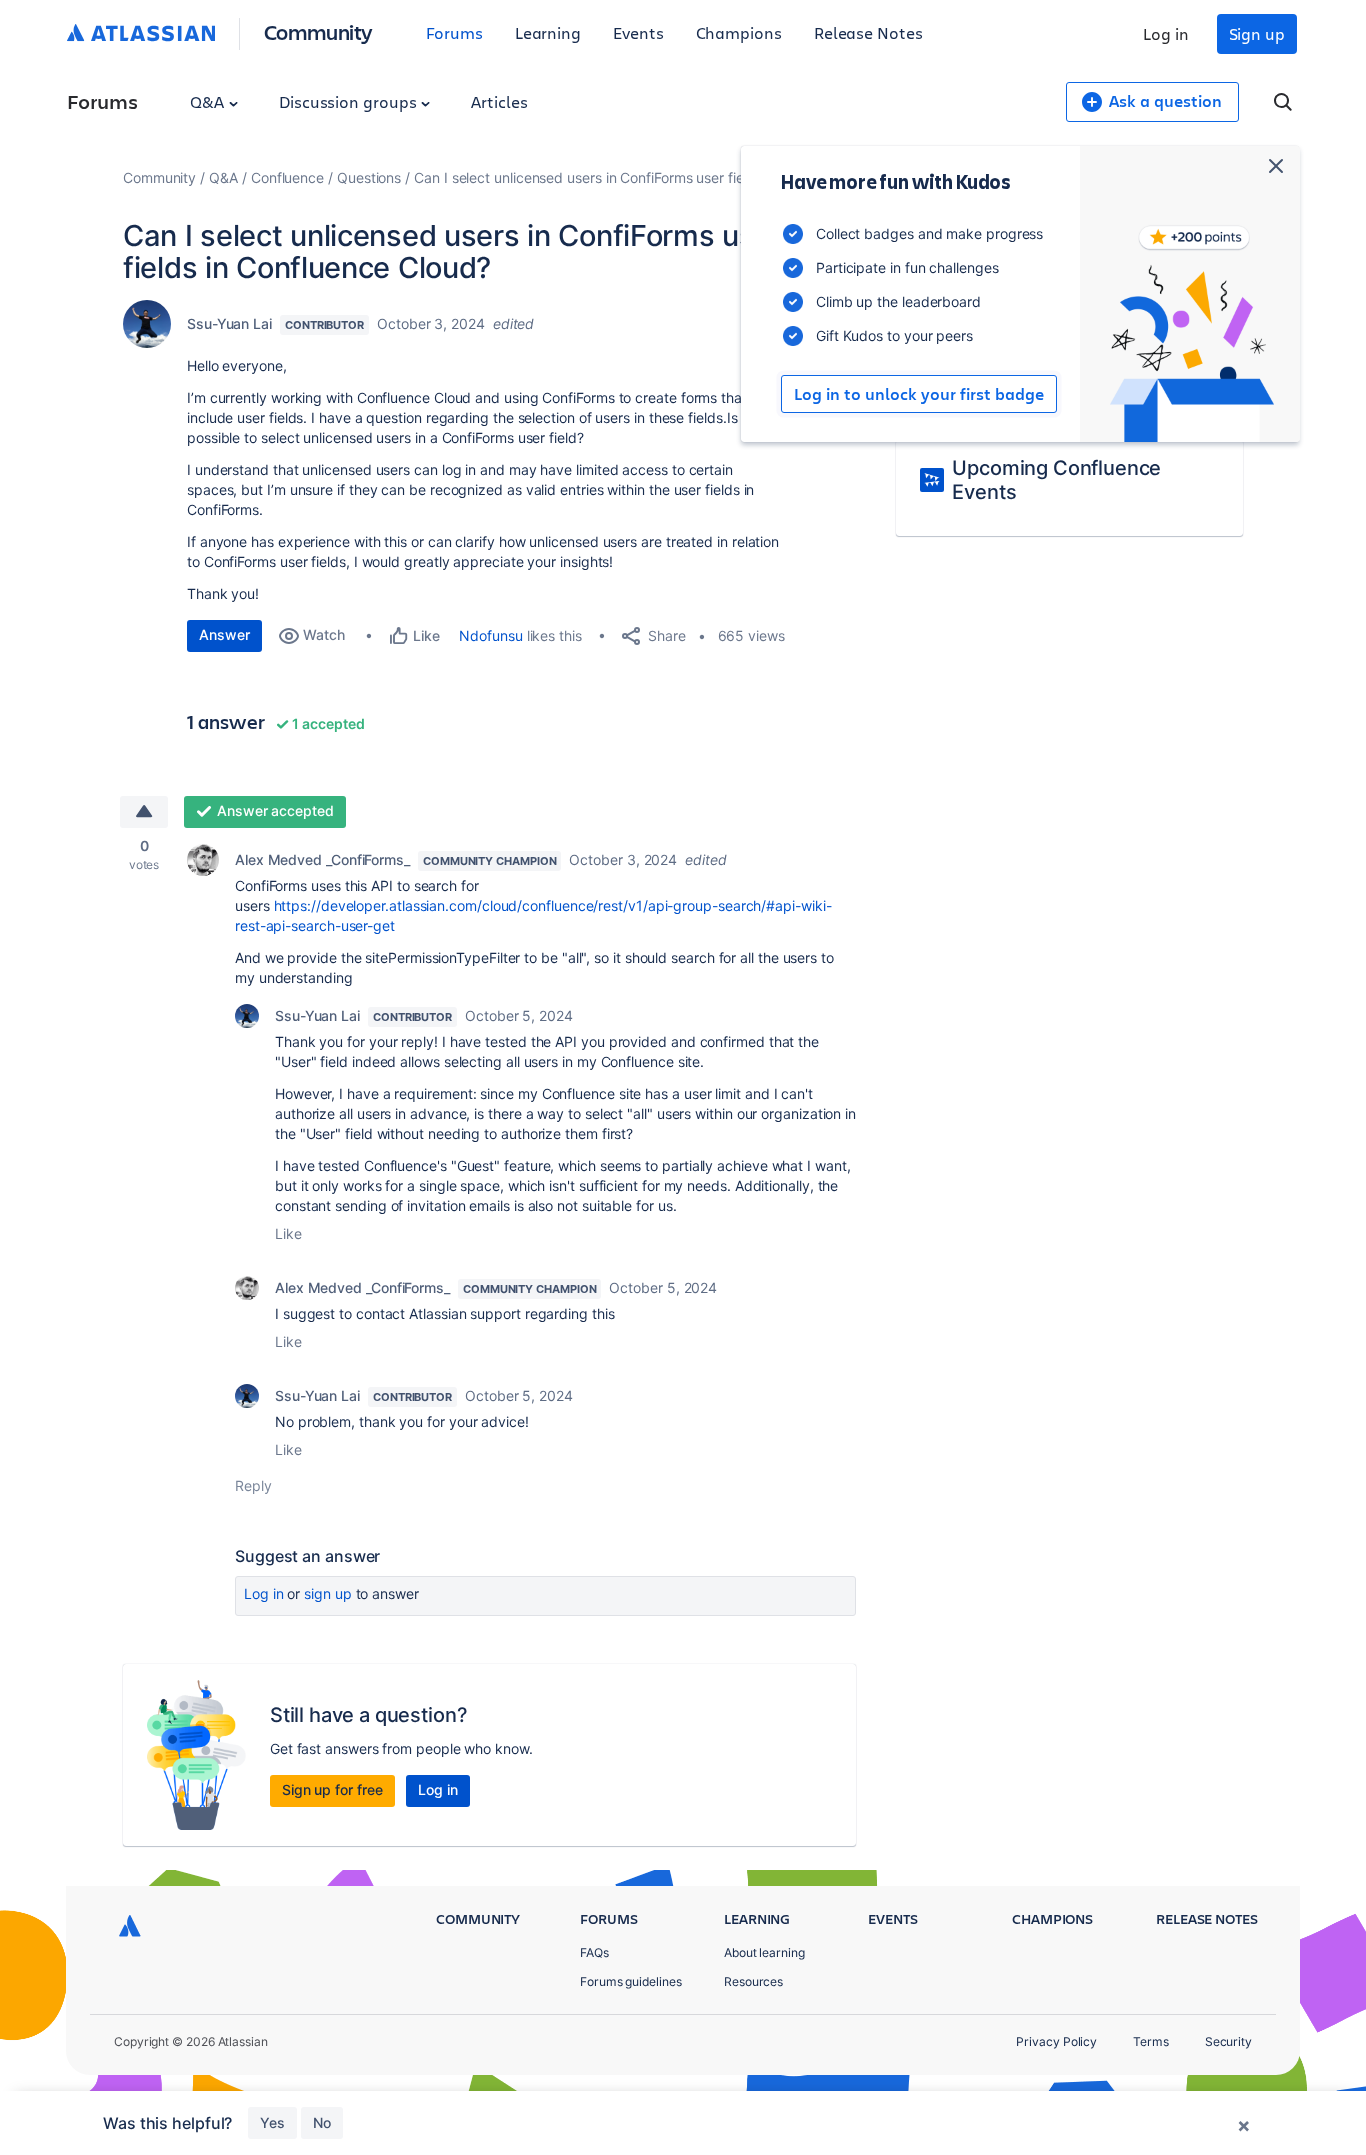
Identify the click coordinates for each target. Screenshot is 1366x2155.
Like (288, 1233)
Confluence (287, 177)
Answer (224, 634)
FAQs (594, 1952)
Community (318, 31)
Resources (753, 1981)
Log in (1166, 33)
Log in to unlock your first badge (919, 394)
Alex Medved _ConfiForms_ (322, 859)
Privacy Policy (1056, 2041)
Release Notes (868, 32)
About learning (764, 1952)
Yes (272, 2122)
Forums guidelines (631, 1981)
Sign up (1257, 33)
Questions (369, 177)
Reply (253, 1485)
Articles (499, 101)
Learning (548, 32)
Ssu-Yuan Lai (229, 323)
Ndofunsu (490, 635)
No (322, 2122)
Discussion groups (350, 101)
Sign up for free (332, 1789)
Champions (739, 32)
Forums (454, 32)
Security (1228, 2041)
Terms (1151, 2041)
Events (638, 32)
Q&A (209, 101)
